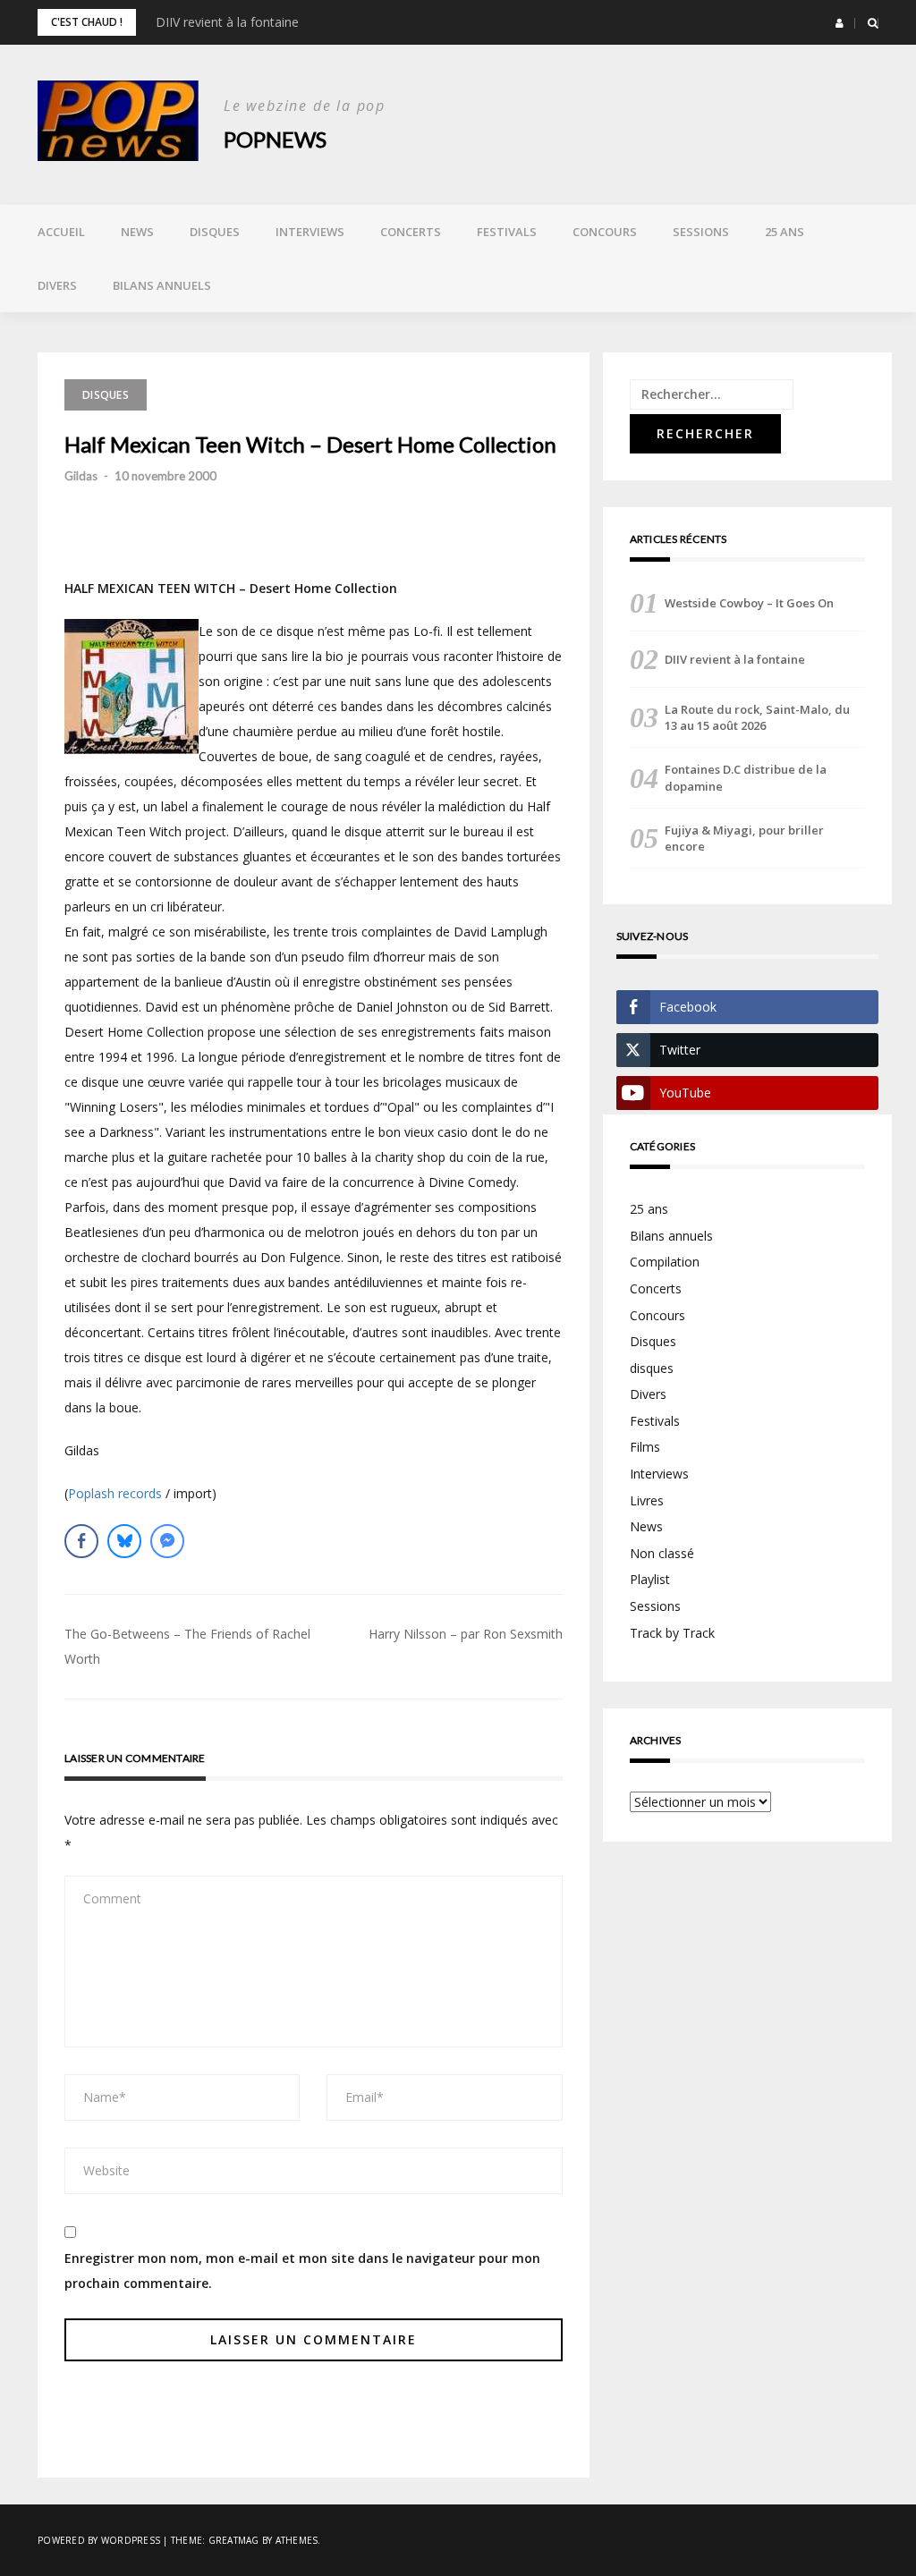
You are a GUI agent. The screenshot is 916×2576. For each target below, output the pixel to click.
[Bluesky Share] (124, 1541)
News (137, 232)
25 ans (785, 232)
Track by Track (672, 1633)
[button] (840, 23)
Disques (215, 232)
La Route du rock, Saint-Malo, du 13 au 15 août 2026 (757, 717)
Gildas (81, 476)
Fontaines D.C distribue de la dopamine (746, 777)
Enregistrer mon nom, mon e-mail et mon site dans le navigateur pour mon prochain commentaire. (302, 2271)
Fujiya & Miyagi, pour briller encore (744, 838)
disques (652, 1368)
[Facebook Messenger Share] (167, 1541)
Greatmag (234, 2540)
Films (645, 1447)
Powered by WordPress (99, 2540)
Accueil (61, 232)
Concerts (411, 232)
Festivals (507, 232)
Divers (57, 285)
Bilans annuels (162, 285)
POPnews (275, 139)
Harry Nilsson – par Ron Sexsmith (466, 1634)
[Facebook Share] (81, 1541)
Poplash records (115, 1493)
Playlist (650, 1579)
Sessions (701, 232)
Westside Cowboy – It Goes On (749, 603)
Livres (647, 1500)
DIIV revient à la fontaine (227, 22)
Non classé (662, 1553)
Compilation (665, 1262)
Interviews (310, 232)
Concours (605, 232)
